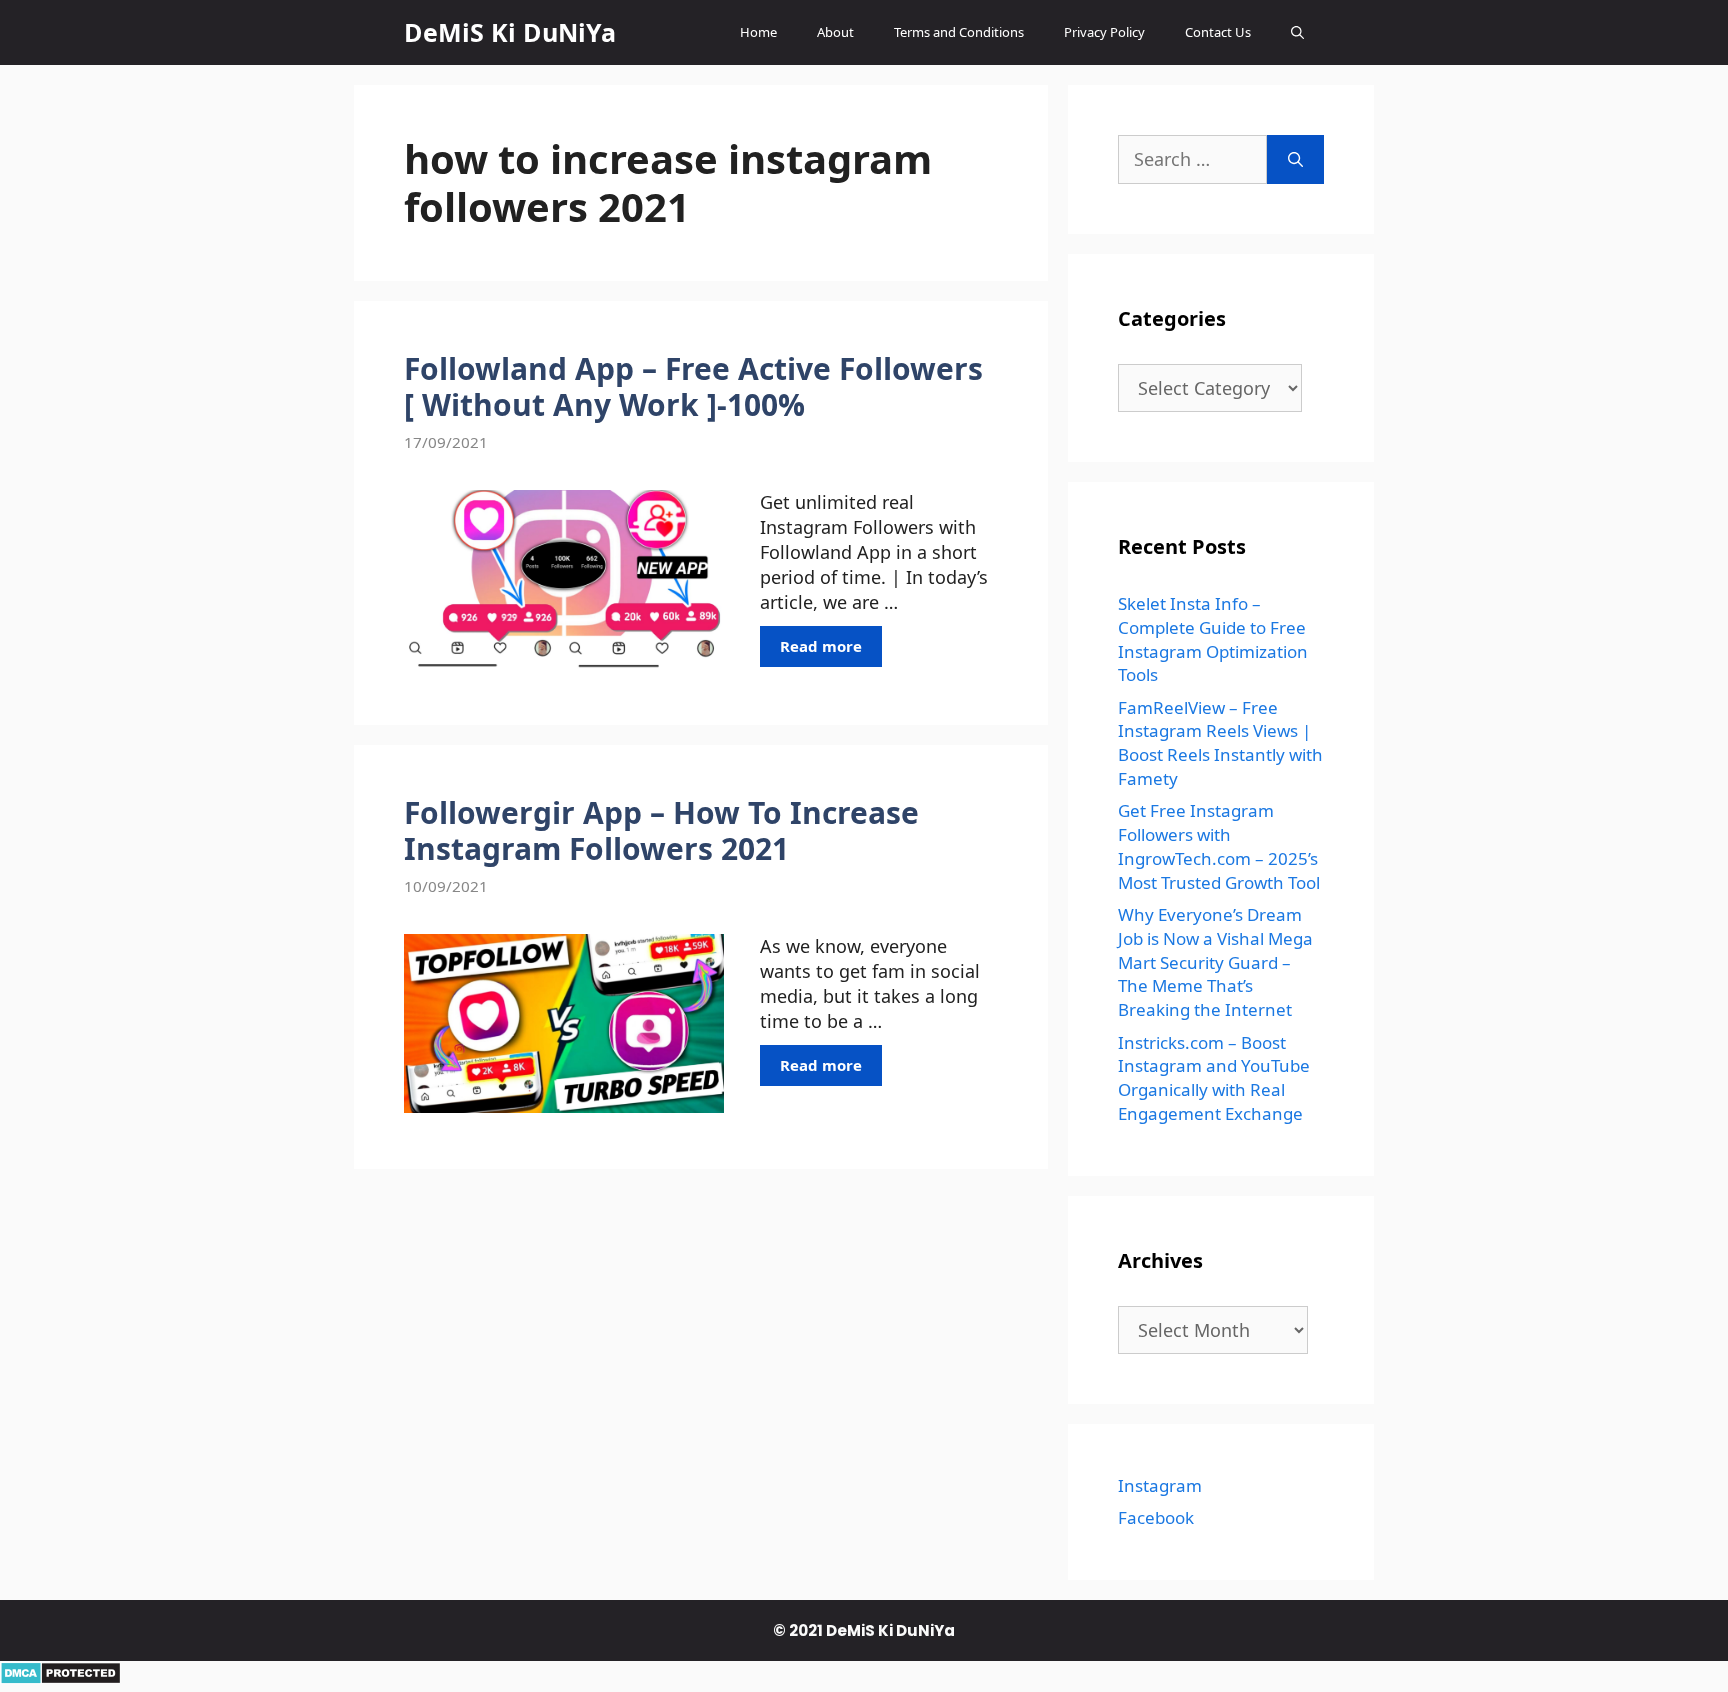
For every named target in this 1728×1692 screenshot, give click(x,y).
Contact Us (1218, 32)
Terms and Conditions (959, 32)
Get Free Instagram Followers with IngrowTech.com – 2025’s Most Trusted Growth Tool (1219, 846)
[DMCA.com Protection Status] (60, 1678)
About (835, 32)
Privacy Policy (1104, 32)
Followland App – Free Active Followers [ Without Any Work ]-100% (693, 386)
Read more (821, 646)
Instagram (1160, 1485)
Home (758, 32)
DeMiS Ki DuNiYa (510, 32)
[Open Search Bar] (1297, 32)
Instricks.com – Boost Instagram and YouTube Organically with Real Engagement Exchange (1214, 1078)
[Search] (1295, 159)
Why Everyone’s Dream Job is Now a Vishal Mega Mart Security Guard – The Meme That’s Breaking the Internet (1215, 962)
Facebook (1156, 1517)
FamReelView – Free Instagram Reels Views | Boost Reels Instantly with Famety (1220, 743)
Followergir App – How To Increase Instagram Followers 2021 (661, 830)
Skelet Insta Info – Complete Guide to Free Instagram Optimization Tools (1213, 639)
